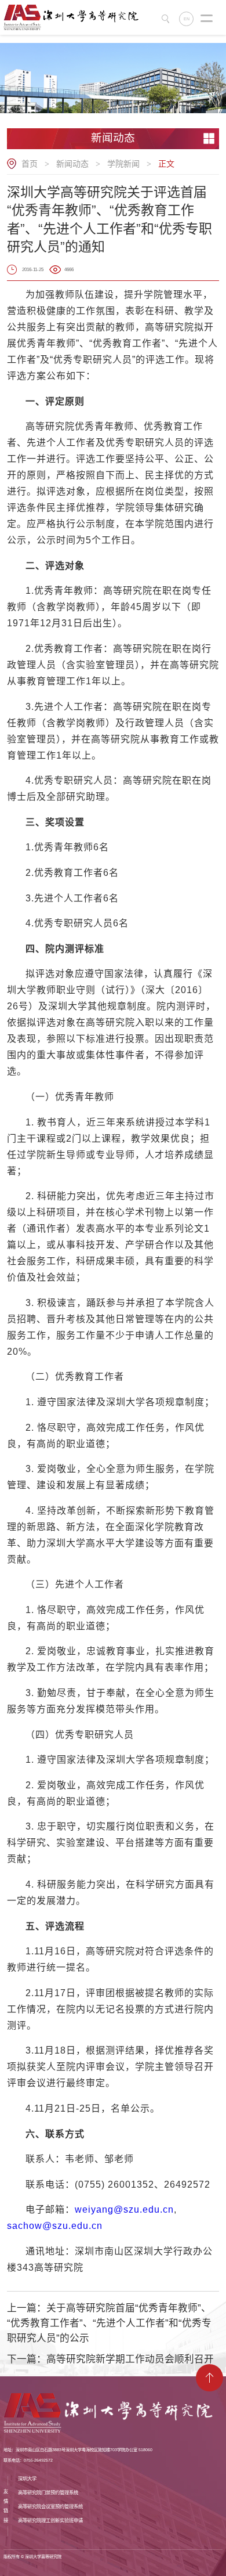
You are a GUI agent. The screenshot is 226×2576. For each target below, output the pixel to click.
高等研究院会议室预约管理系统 (50, 2506)
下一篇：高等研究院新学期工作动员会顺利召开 (110, 2359)
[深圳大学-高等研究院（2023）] (74, 17)
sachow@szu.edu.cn (55, 2226)
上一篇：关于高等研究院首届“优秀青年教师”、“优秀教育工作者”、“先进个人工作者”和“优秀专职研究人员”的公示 (109, 2323)
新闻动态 (72, 164)
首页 (30, 164)
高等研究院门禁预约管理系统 (48, 2492)
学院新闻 (123, 164)
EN (187, 19)
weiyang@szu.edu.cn (124, 2209)
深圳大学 (27, 2478)
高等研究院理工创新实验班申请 (50, 2520)
